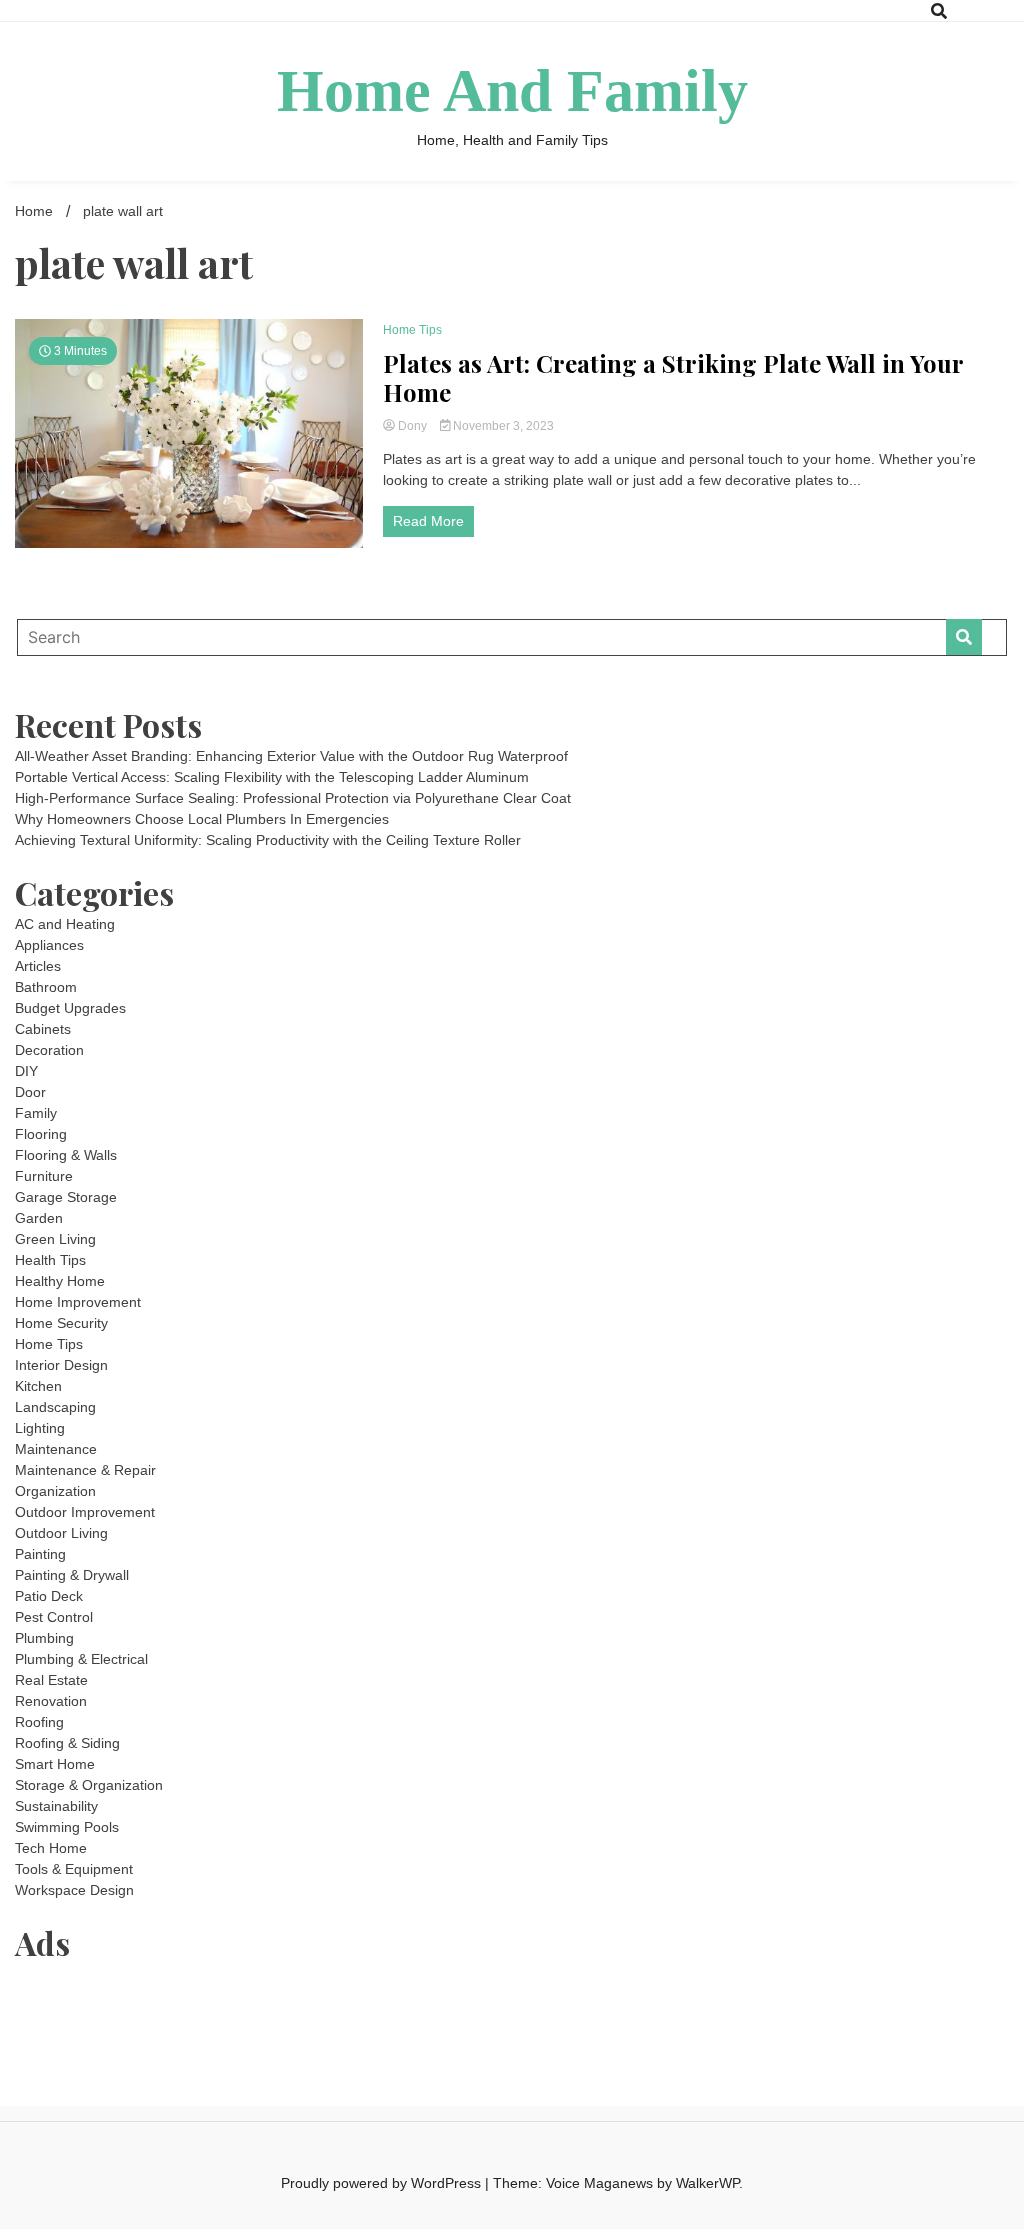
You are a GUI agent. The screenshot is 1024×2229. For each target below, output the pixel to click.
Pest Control (54, 1617)
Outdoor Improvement (85, 1512)
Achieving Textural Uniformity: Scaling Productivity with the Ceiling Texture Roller (268, 840)
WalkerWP (707, 2183)
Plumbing (44, 1638)
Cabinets (43, 1029)
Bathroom (46, 987)
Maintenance (56, 1449)
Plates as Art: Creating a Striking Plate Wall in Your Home (673, 378)
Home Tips (412, 330)
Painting (40, 1554)
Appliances (49, 945)
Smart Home (55, 1764)
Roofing (39, 1722)
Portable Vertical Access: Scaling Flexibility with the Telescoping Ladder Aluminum (272, 777)
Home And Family (512, 91)
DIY (26, 1071)
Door (30, 1092)
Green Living (55, 1239)
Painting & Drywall (72, 1575)
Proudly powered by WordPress (383, 2183)
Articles (38, 966)
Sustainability (56, 1806)
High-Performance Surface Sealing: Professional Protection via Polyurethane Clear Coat (293, 798)
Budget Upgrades (70, 1008)
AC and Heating (65, 924)
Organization (55, 1491)
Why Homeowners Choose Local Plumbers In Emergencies (202, 819)
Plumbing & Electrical (81, 1659)
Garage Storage (66, 1197)
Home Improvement (78, 1302)
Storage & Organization (89, 1785)
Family (36, 1113)
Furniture (44, 1176)
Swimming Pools (67, 1827)
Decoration (49, 1050)
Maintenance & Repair (85, 1470)
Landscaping (55, 1407)
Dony (412, 426)
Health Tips (50, 1260)
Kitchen (38, 1386)
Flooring (41, 1134)
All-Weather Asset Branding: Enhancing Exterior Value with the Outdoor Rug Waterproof (291, 756)
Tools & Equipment (74, 1869)
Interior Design (61, 1365)
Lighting (40, 1428)
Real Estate (51, 1680)
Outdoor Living (61, 1533)
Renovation (51, 1701)
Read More (428, 521)
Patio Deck (49, 1596)
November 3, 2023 (502, 426)
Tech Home (51, 1848)
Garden (39, 1218)
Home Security (61, 1323)
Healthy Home (60, 1281)
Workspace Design (74, 1890)
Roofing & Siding (67, 1743)
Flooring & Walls (66, 1155)
